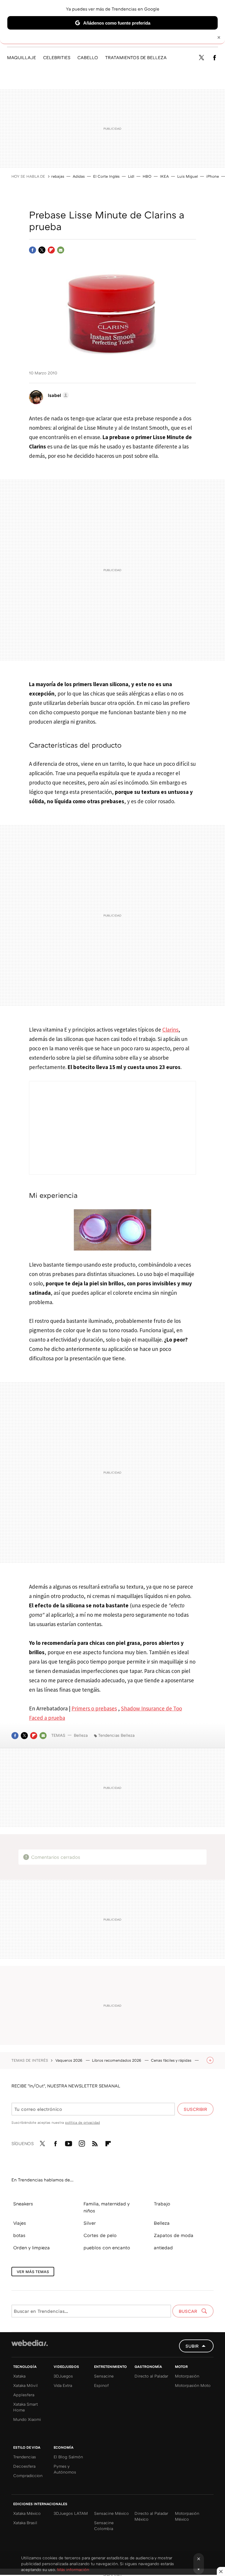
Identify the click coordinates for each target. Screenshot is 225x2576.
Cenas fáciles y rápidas (172, 2060)
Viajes (20, 2223)
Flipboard (51, 250)
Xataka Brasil (25, 2523)
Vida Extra (63, 2385)
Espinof (101, 2385)
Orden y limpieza (31, 2248)
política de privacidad (82, 2122)
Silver (90, 2223)
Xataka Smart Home (25, 2407)
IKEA (164, 176)
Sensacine (104, 2376)
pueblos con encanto (107, 2248)
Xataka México (27, 2513)
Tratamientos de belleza (136, 57)
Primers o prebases (94, 1708)
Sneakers (23, 2204)
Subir (192, 2346)
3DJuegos (63, 2376)
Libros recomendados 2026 (117, 2060)
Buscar (189, 2311)
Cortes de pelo (100, 2235)
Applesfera (24, 2395)
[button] (57, 395)
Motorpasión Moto (193, 2385)
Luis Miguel (187, 176)
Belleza (81, 1735)
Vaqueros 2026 (69, 2060)
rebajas (58, 176)
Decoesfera (24, 2466)
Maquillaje (22, 57)
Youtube (69, 2142)
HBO (147, 176)
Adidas (79, 176)
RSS (95, 2142)
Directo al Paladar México (151, 2516)
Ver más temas (33, 2272)
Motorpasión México (187, 2516)
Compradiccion (28, 2475)
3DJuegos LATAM (71, 2513)
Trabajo (162, 2204)
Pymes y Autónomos (65, 2469)
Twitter (201, 58)
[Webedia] (30, 2343)
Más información (73, 2569)
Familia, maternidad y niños (106, 2207)
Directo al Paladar (151, 2376)
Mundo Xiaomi (27, 2419)
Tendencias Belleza (116, 1735)
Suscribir (195, 2109)
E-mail (61, 250)
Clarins (170, 1030)
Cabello (88, 57)
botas (19, 2235)
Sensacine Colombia (104, 2526)
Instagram (82, 2142)
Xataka (19, 2376)
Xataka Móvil (25, 2385)
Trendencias (25, 2457)
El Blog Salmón (68, 2457)
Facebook (214, 58)
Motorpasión (187, 2376)
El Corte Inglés (106, 176)
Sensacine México (111, 2513)
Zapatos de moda (174, 2235)
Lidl (131, 176)
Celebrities (57, 57)
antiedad (163, 2248)
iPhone (213, 176)
